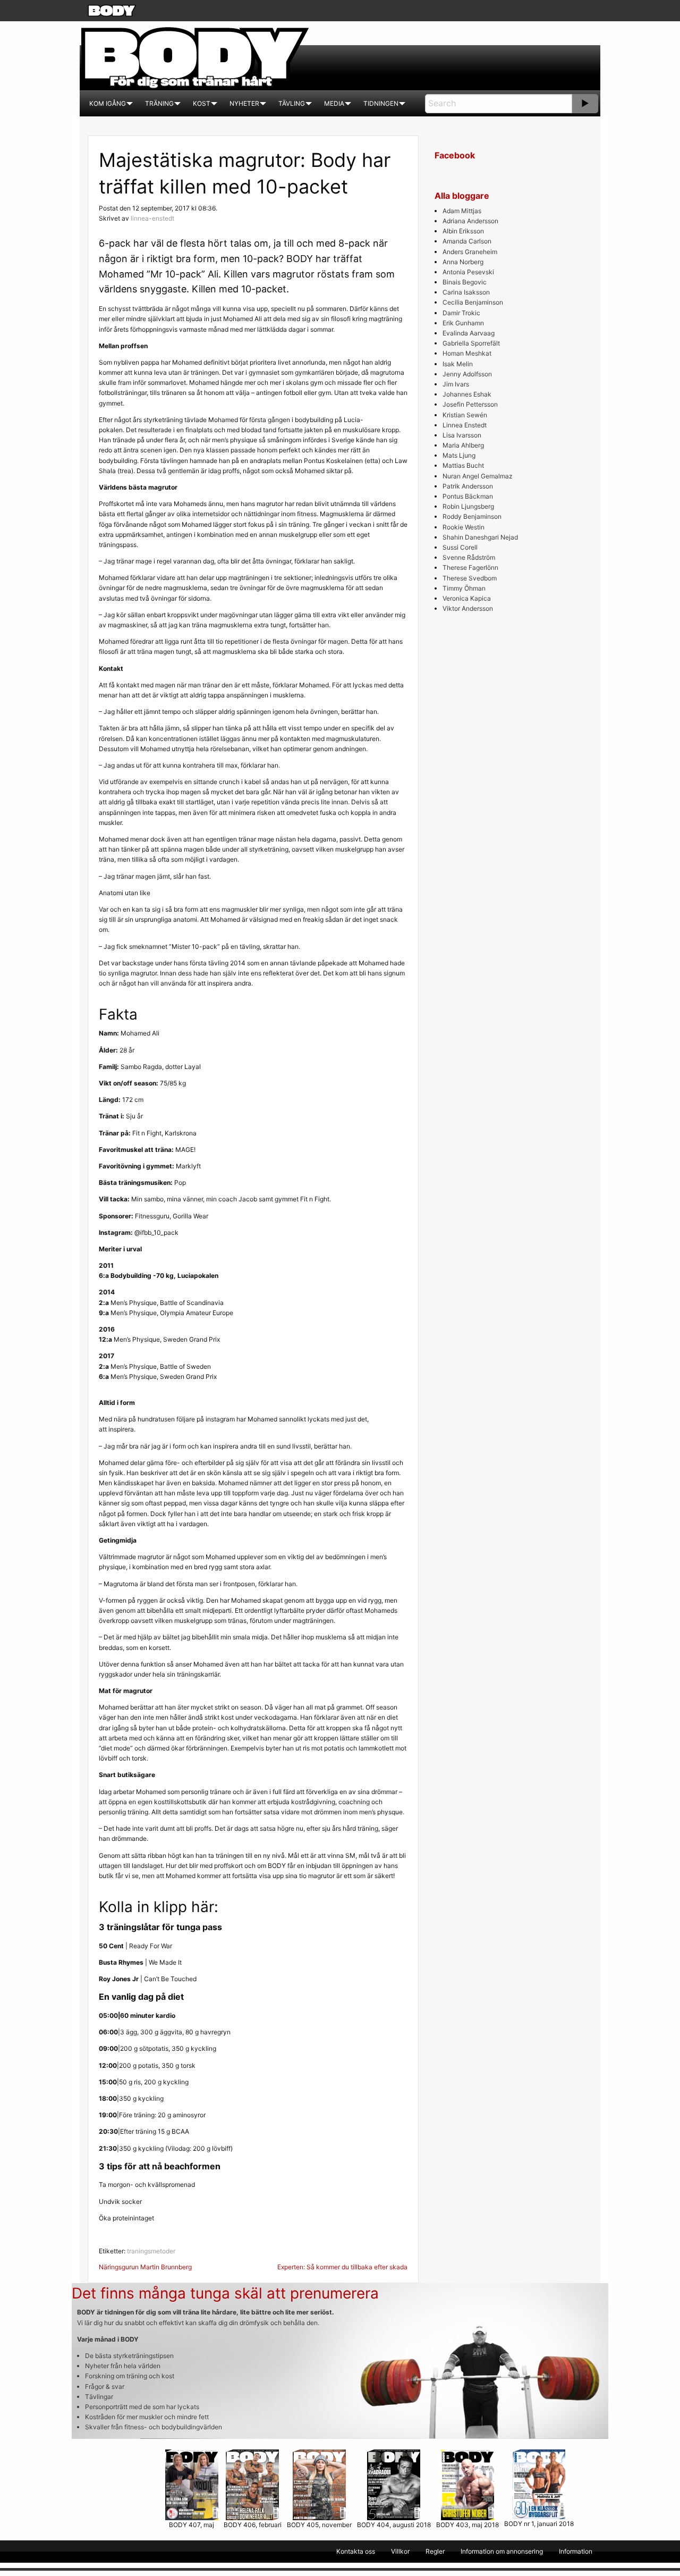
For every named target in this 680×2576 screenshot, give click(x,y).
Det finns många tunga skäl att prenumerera (225, 2293)
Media (334, 103)
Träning (159, 103)
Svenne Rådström (469, 557)
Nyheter (244, 103)
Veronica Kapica (467, 598)
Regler (435, 2551)
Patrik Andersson (468, 486)
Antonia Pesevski (468, 272)
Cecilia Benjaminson (473, 302)
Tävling (292, 103)
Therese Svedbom (470, 578)
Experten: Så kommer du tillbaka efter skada (342, 2267)
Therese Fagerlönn (470, 567)
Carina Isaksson (466, 292)
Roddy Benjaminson (472, 516)
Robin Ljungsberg (468, 506)
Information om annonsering (502, 2551)
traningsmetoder (151, 2251)
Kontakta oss (356, 2551)
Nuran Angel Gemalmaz (478, 476)
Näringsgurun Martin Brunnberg (145, 2267)
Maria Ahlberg (463, 445)
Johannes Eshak (467, 394)
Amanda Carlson (467, 241)
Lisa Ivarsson (462, 435)
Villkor (400, 2551)
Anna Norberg (463, 262)
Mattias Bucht (463, 465)
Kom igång (108, 103)
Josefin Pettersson (470, 404)
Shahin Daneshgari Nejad (480, 537)
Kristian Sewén (465, 415)
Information (576, 2551)
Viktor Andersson (468, 608)
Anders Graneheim (470, 252)
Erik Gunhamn (463, 323)
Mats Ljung (459, 455)
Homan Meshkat (467, 353)
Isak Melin (458, 364)
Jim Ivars (456, 384)
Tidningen (381, 103)
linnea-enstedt (152, 218)
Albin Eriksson (463, 231)
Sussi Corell (460, 547)
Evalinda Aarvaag (469, 333)
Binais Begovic (465, 282)
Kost (202, 103)
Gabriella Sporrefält (471, 343)
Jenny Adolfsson (467, 374)
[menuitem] (108, 104)
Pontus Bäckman (468, 496)
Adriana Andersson (470, 221)
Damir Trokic (461, 313)
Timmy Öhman (464, 588)
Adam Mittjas (462, 211)
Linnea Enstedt (465, 425)
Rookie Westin (464, 527)
